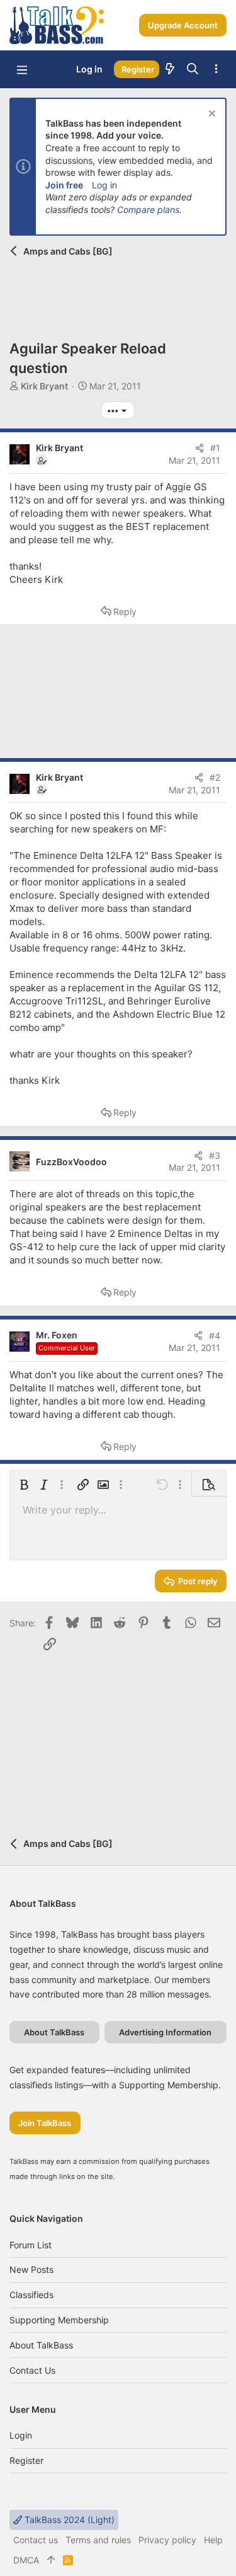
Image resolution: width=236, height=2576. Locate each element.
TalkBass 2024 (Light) (68, 2520)
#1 (215, 448)
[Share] (199, 448)
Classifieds (31, 2295)
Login (21, 2435)
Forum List (31, 2245)
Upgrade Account (183, 25)
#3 (215, 1155)
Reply (125, 612)
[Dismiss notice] (211, 115)
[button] (22, 69)
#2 (215, 777)
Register (26, 2460)
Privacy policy (167, 2540)
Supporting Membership (59, 2320)
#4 (215, 1336)
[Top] (51, 2560)
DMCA (26, 2560)
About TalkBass (41, 2345)
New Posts (31, 2269)
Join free (64, 185)
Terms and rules (98, 2540)
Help (213, 2540)
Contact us (32, 2370)
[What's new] (170, 69)
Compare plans (148, 210)
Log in (104, 185)
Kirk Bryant (44, 386)
